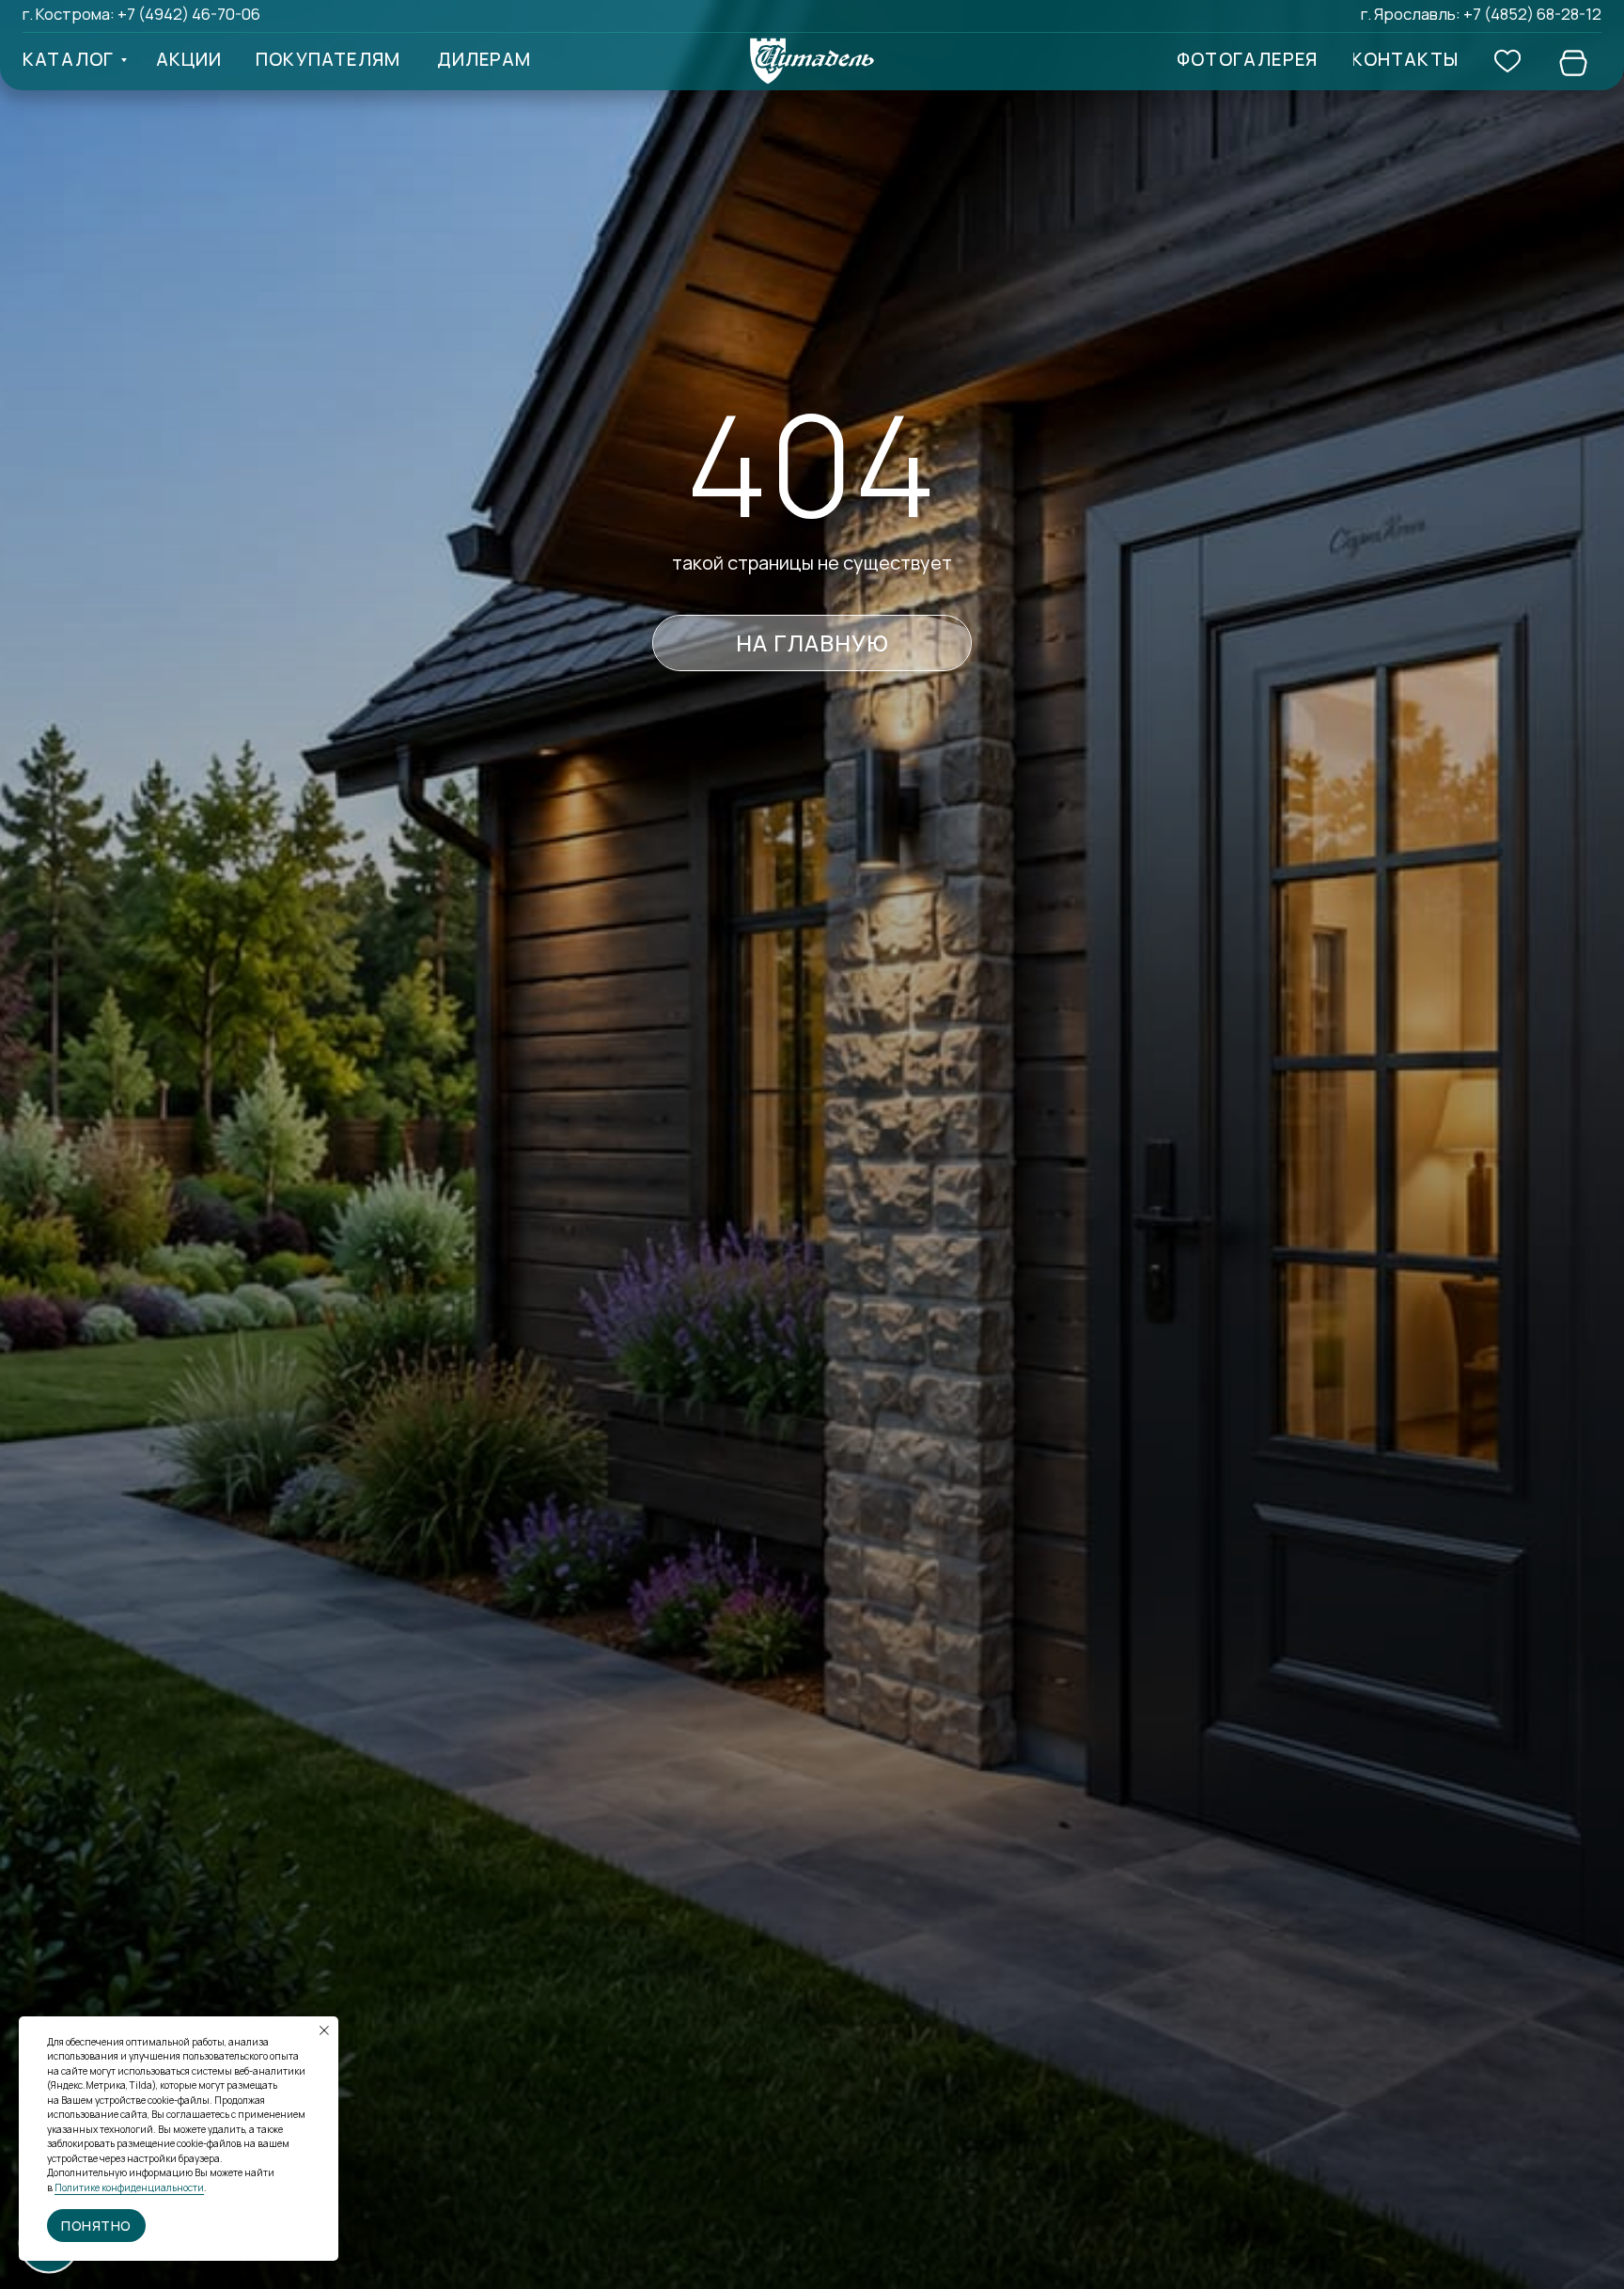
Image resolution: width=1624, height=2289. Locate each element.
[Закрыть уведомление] (324, 2030)
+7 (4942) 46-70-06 (189, 14)
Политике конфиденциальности (129, 2187)
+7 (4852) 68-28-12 (1532, 14)
